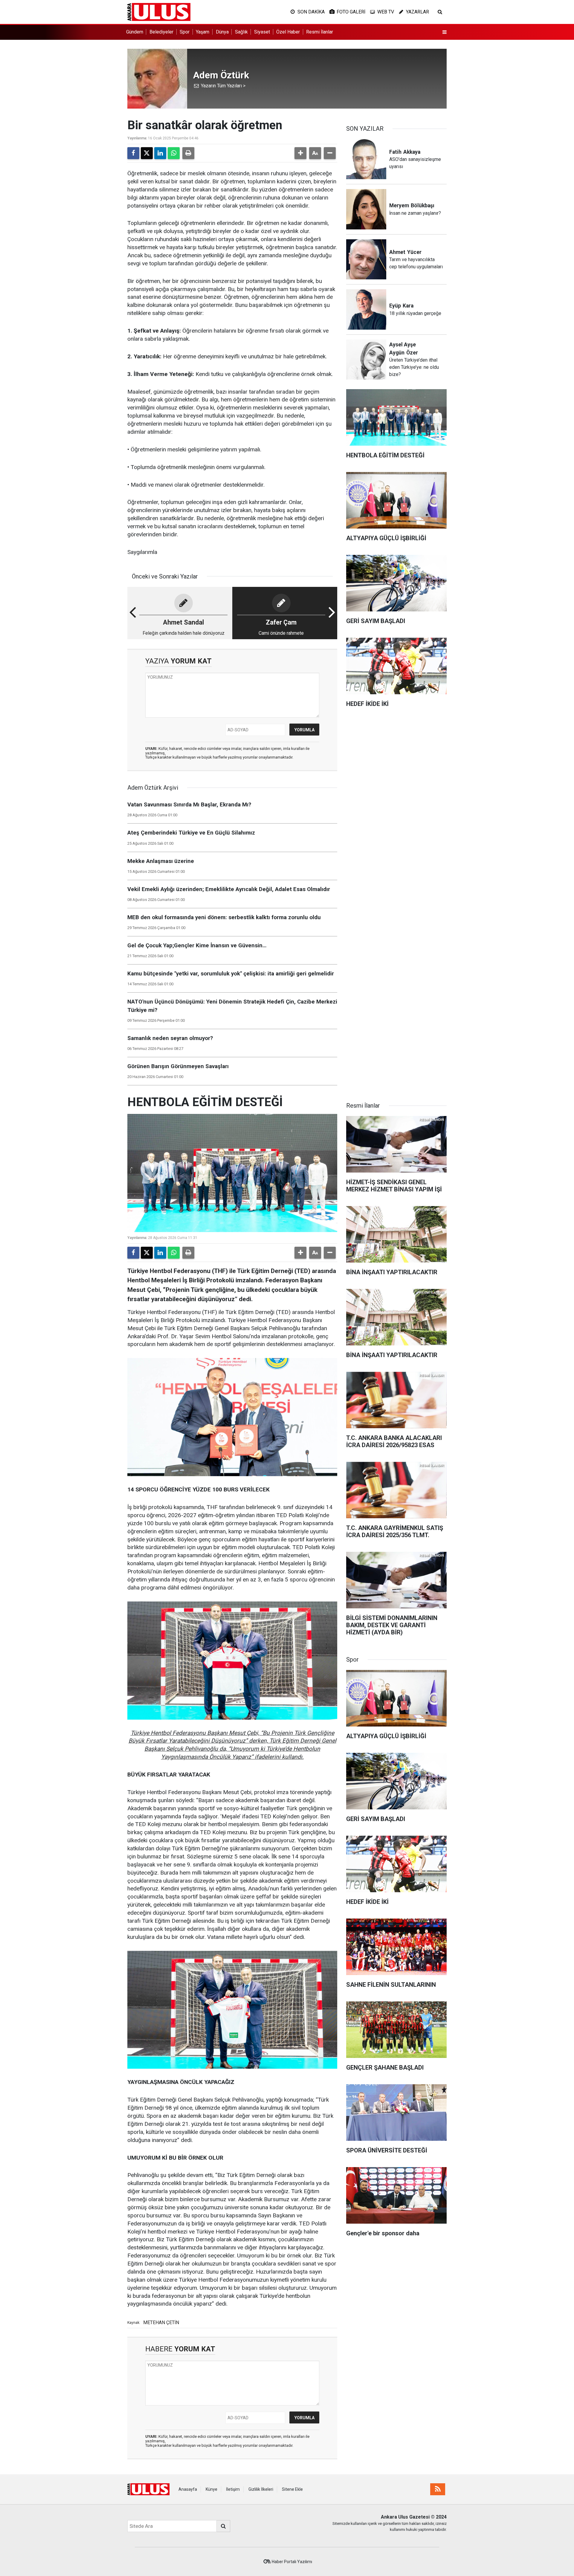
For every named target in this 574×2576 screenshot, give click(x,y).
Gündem (135, 32)
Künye (212, 2489)
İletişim (233, 2489)
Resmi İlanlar (320, 32)
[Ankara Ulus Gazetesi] (159, 12)
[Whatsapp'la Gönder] (174, 153)
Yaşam (203, 32)
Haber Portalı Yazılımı (292, 2562)
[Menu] (445, 32)
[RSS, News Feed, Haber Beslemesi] (438, 2489)
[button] (300, 153)
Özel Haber (288, 32)
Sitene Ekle (292, 2489)
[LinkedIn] (160, 153)
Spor (185, 32)
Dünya (222, 32)
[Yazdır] (188, 153)
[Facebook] (133, 153)
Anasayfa (188, 2489)
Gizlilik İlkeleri (261, 2489)
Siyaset (262, 32)
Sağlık (241, 32)
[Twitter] (147, 153)
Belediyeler (161, 32)
